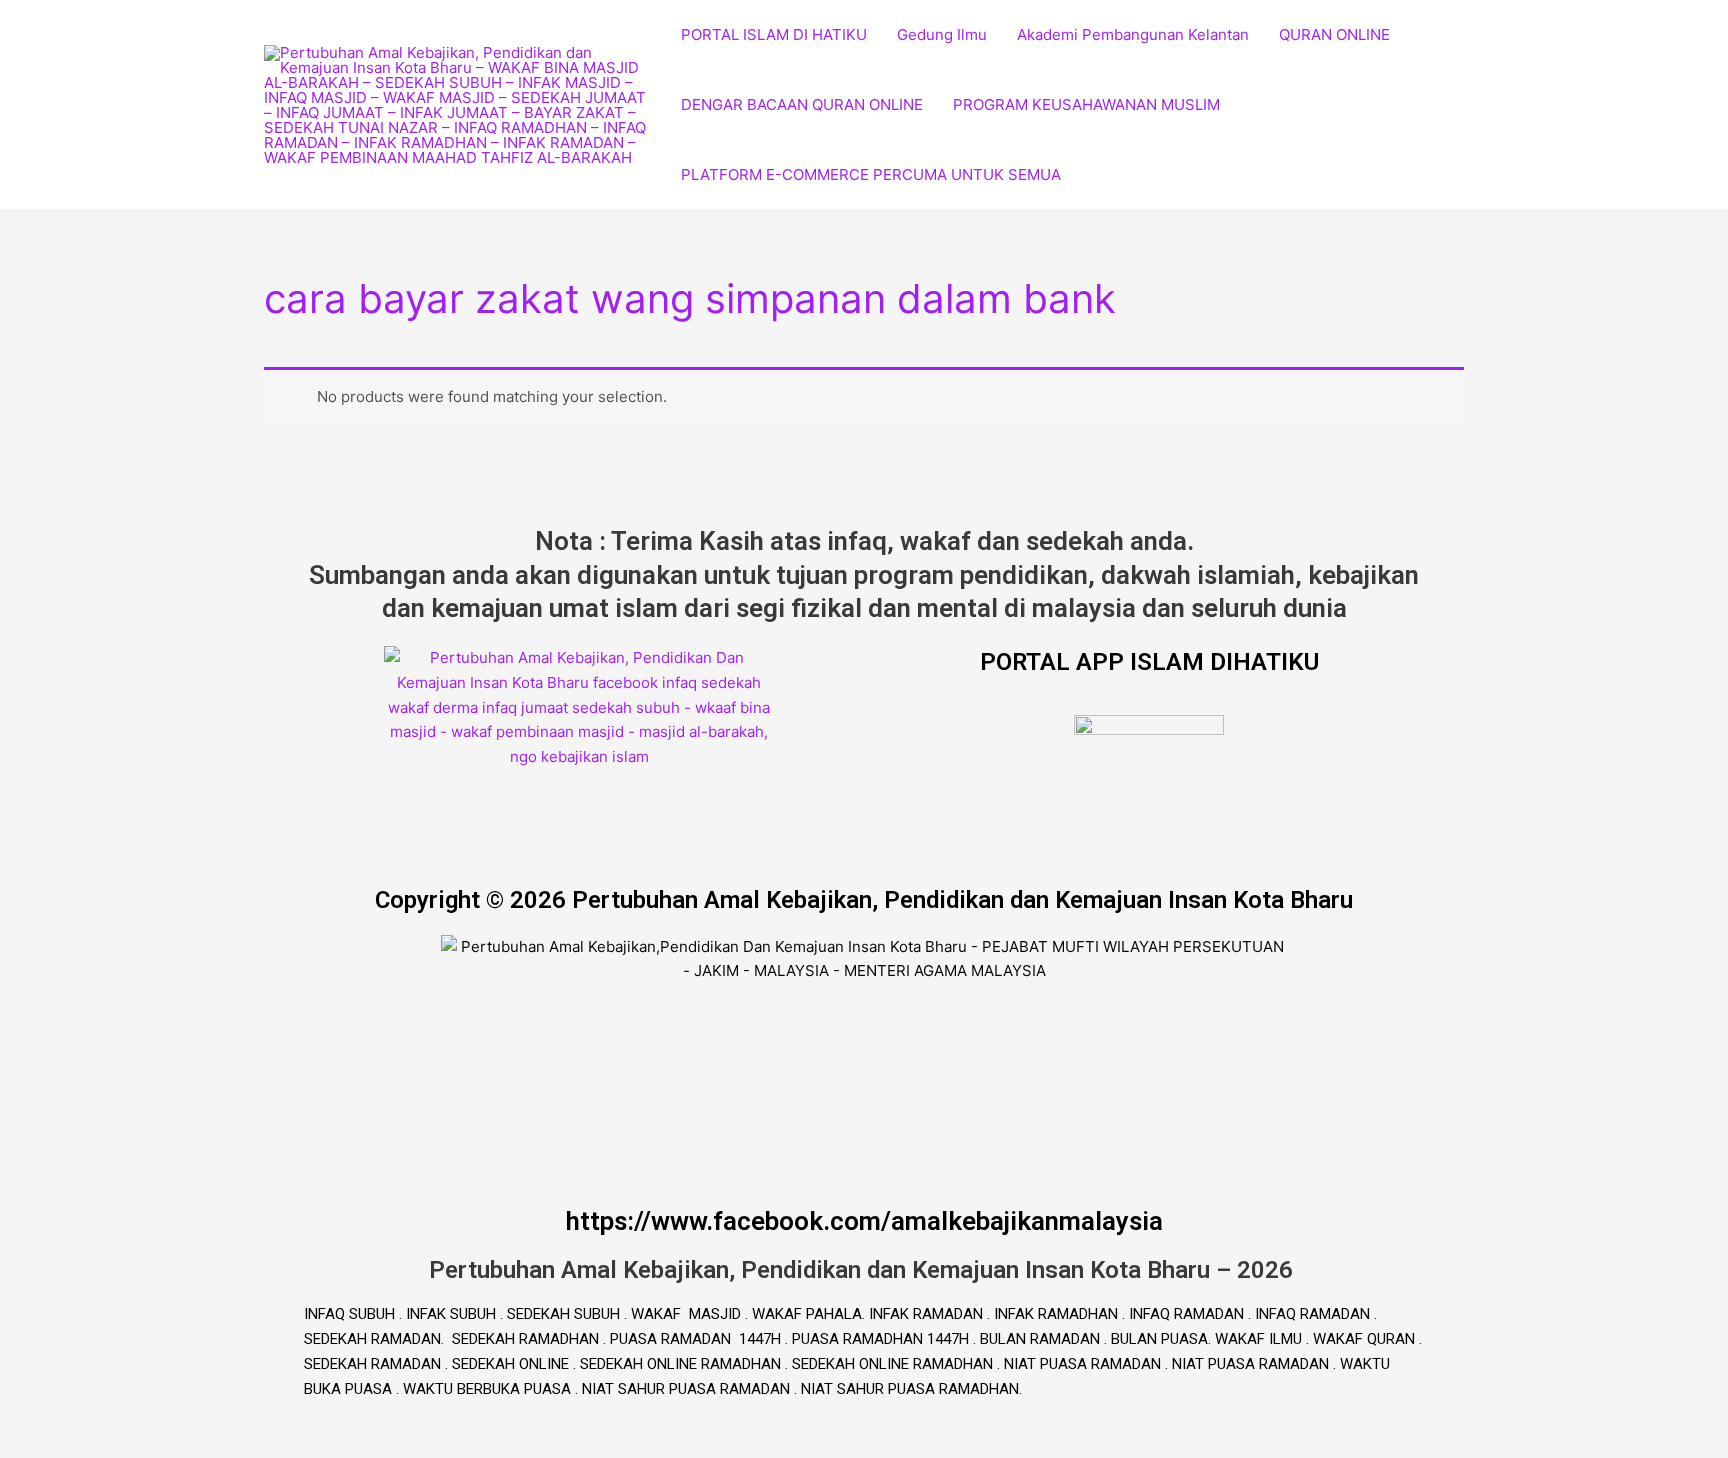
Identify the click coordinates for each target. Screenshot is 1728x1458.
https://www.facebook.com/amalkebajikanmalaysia (864, 1221)
